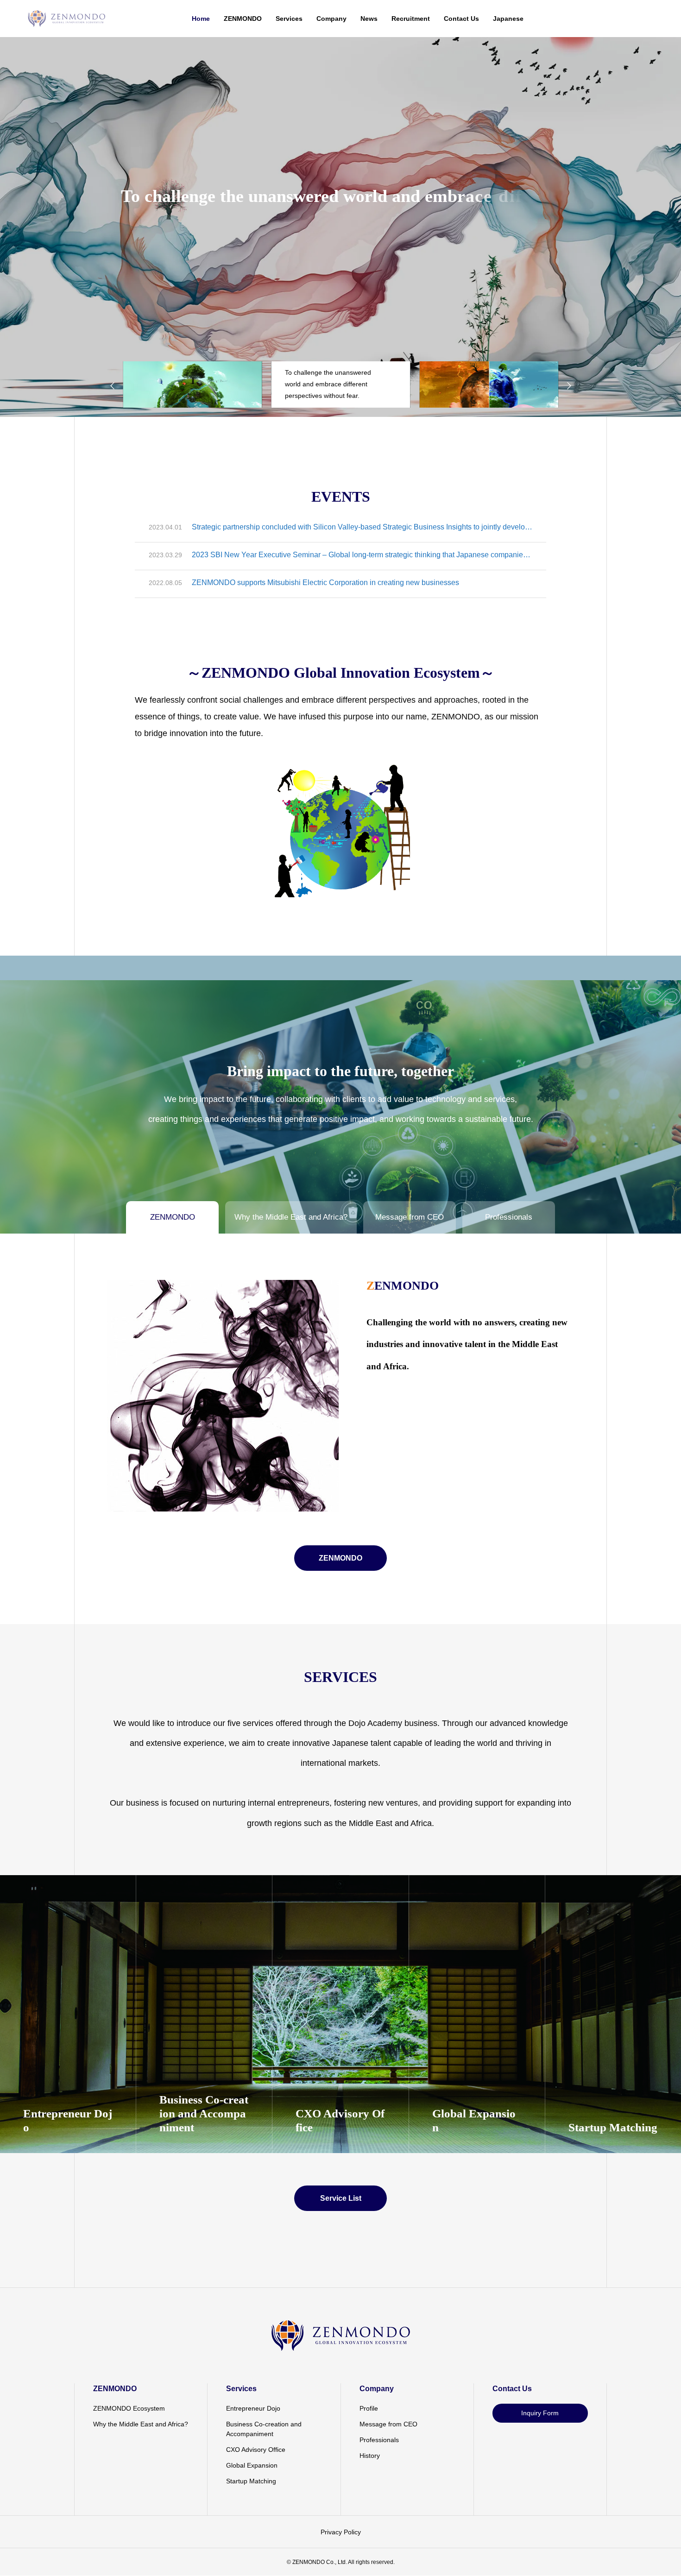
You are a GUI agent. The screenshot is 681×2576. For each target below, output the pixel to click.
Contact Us (461, 19)
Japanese (508, 19)
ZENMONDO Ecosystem (129, 2408)
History (370, 2456)
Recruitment (411, 19)
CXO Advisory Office (256, 2450)
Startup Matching (251, 2481)
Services (289, 19)
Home (201, 19)
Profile (369, 2408)
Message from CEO (388, 2424)
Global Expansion (252, 2465)
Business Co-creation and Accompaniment (264, 2429)
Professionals (379, 2440)
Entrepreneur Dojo (253, 2408)
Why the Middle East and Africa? (141, 2424)
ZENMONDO (243, 19)
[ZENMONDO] (66, 19)
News (369, 19)
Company (331, 19)
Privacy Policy (341, 2532)
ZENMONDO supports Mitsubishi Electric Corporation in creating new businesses (325, 583)
